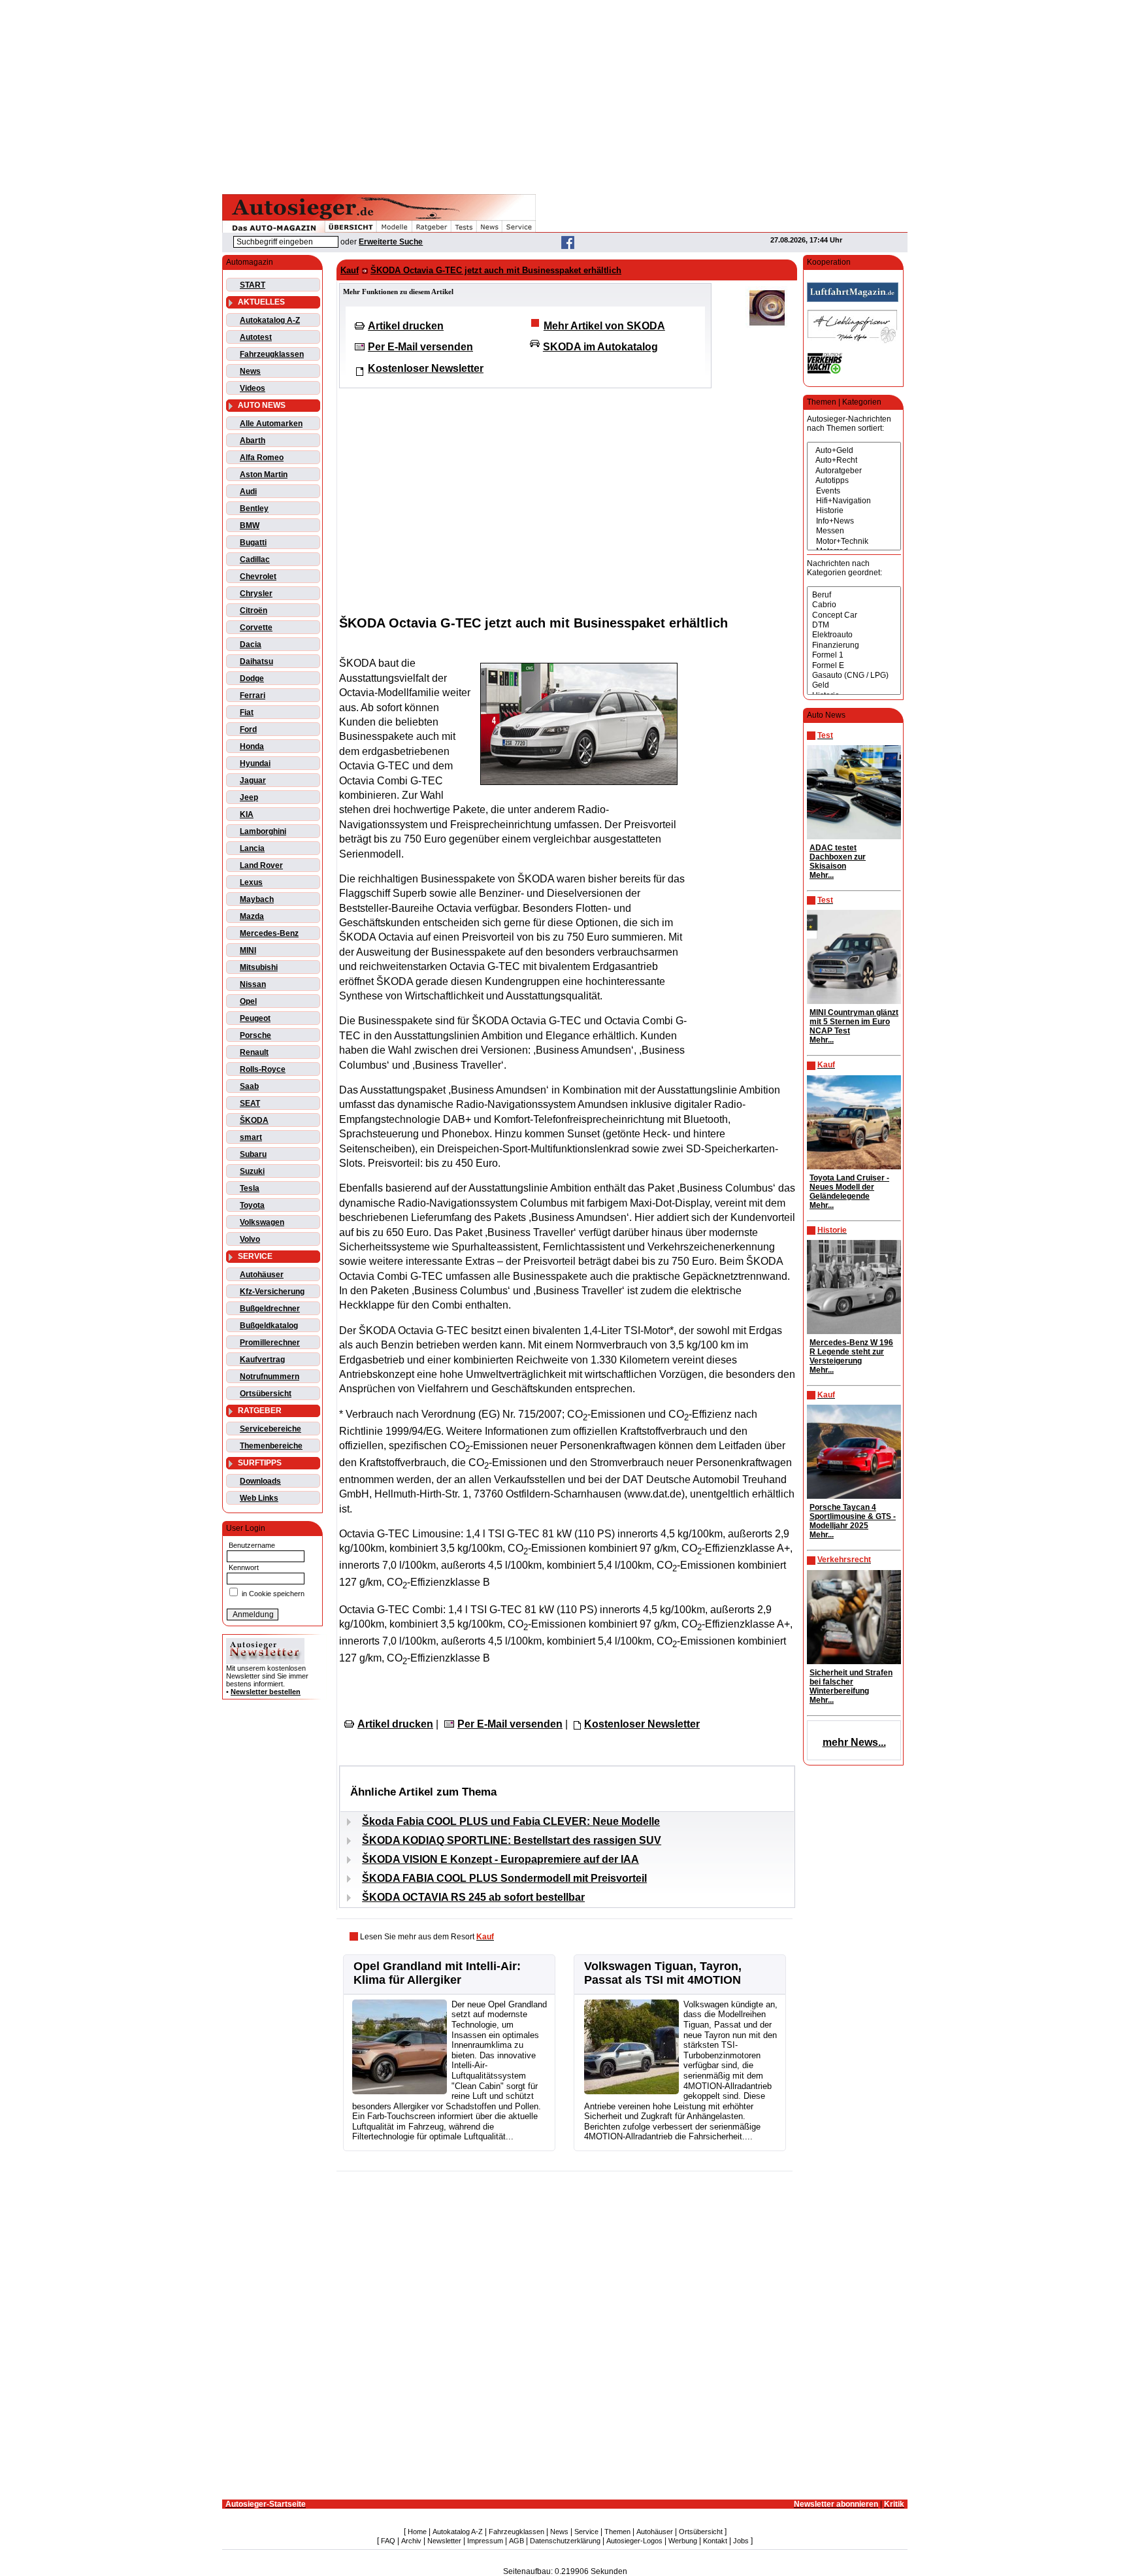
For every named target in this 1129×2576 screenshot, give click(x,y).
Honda (252, 746)
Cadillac (255, 560)
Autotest (256, 337)
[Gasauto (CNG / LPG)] (854, 676)
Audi (248, 492)
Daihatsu (256, 661)
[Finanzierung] (854, 645)
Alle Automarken (271, 424)
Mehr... (822, 875)
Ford (248, 729)
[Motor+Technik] (854, 542)
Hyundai (255, 763)
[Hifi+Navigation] (854, 501)
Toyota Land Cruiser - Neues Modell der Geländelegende (849, 1187)
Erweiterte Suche (391, 242)
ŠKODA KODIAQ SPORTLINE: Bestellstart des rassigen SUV (512, 1840)
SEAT (250, 1103)
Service (586, 2532)
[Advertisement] (564, 95)
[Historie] (854, 511)
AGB (516, 2541)
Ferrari (253, 695)
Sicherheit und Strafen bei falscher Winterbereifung (851, 1682)
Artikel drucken (406, 326)
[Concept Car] (854, 615)
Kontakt (715, 2541)
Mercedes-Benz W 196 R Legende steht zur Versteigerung (851, 1352)
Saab (249, 1086)
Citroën (254, 611)
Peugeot (255, 1018)
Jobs (741, 2541)
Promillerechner (270, 1343)
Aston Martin (264, 475)
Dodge (252, 678)
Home (417, 2532)
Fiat (247, 712)
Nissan (253, 984)
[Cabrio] (854, 605)
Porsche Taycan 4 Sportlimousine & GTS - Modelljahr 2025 (853, 1516)
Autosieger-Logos (634, 2541)
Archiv (411, 2541)
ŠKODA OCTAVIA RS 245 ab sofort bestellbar (473, 1897)
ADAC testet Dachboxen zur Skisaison (838, 857)
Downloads (260, 1481)
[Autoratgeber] (854, 471)
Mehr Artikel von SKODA (604, 326)
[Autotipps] (854, 481)
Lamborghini (263, 831)
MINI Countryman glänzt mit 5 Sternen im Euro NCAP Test (854, 1022)
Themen (617, 2532)
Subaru (253, 1154)
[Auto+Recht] (854, 460)
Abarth (253, 441)
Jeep (249, 797)
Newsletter (444, 2541)
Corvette (256, 627)
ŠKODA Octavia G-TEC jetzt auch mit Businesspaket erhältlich (496, 270)
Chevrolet (258, 577)
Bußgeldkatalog (269, 1326)
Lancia (252, 848)
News (250, 371)
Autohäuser (262, 1275)
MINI (248, 950)
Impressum (485, 2541)
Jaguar (253, 780)
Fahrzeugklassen (272, 354)
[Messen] (854, 531)
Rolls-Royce (263, 1069)
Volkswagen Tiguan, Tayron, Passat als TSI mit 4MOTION (663, 1973)
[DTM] (854, 625)
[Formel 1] (854, 655)
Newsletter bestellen (266, 1692)
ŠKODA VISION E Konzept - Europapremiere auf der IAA (500, 1859)
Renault (254, 1052)
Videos (253, 388)
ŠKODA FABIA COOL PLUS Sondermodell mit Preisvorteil (504, 1878)
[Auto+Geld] (854, 451)
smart (251, 1137)
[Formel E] (854, 666)
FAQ (388, 2541)
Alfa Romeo (262, 458)
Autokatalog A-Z (270, 320)
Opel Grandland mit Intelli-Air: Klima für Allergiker (437, 1973)
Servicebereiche (270, 1429)
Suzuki (252, 1171)
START (253, 285)
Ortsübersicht (266, 1394)
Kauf (350, 270)
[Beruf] (854, 595)
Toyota (252, 1205)
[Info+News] (854, 521)
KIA (247, 814)
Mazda (252, 916)
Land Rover (261, 865)
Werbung (683, 2541)
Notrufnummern (270, 1377)
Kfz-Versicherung (272, 1292)
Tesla (250, 1188)
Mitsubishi (259, 967)
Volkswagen (262, 1222)
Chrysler (256, 594)
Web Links (259, 1498)
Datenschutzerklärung (565, 2541)
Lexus (251, 882)
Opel (248, 1001)
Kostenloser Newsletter (426, 368)
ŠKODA (254, 1120)
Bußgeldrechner (270, 1309)
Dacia (251, 644)
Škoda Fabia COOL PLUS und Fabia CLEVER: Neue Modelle (511, 1821)
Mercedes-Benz (269, 933)
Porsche (255, 1035)
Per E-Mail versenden (420, 347)
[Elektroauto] (854, 635)
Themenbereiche (271, 1446)
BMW (250, 526)
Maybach (257, 899)
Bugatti (253, 543)
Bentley (254, 509)
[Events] (854, 491)
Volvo (250, 1239)
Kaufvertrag (262, 1360)
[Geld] (854, 685)
